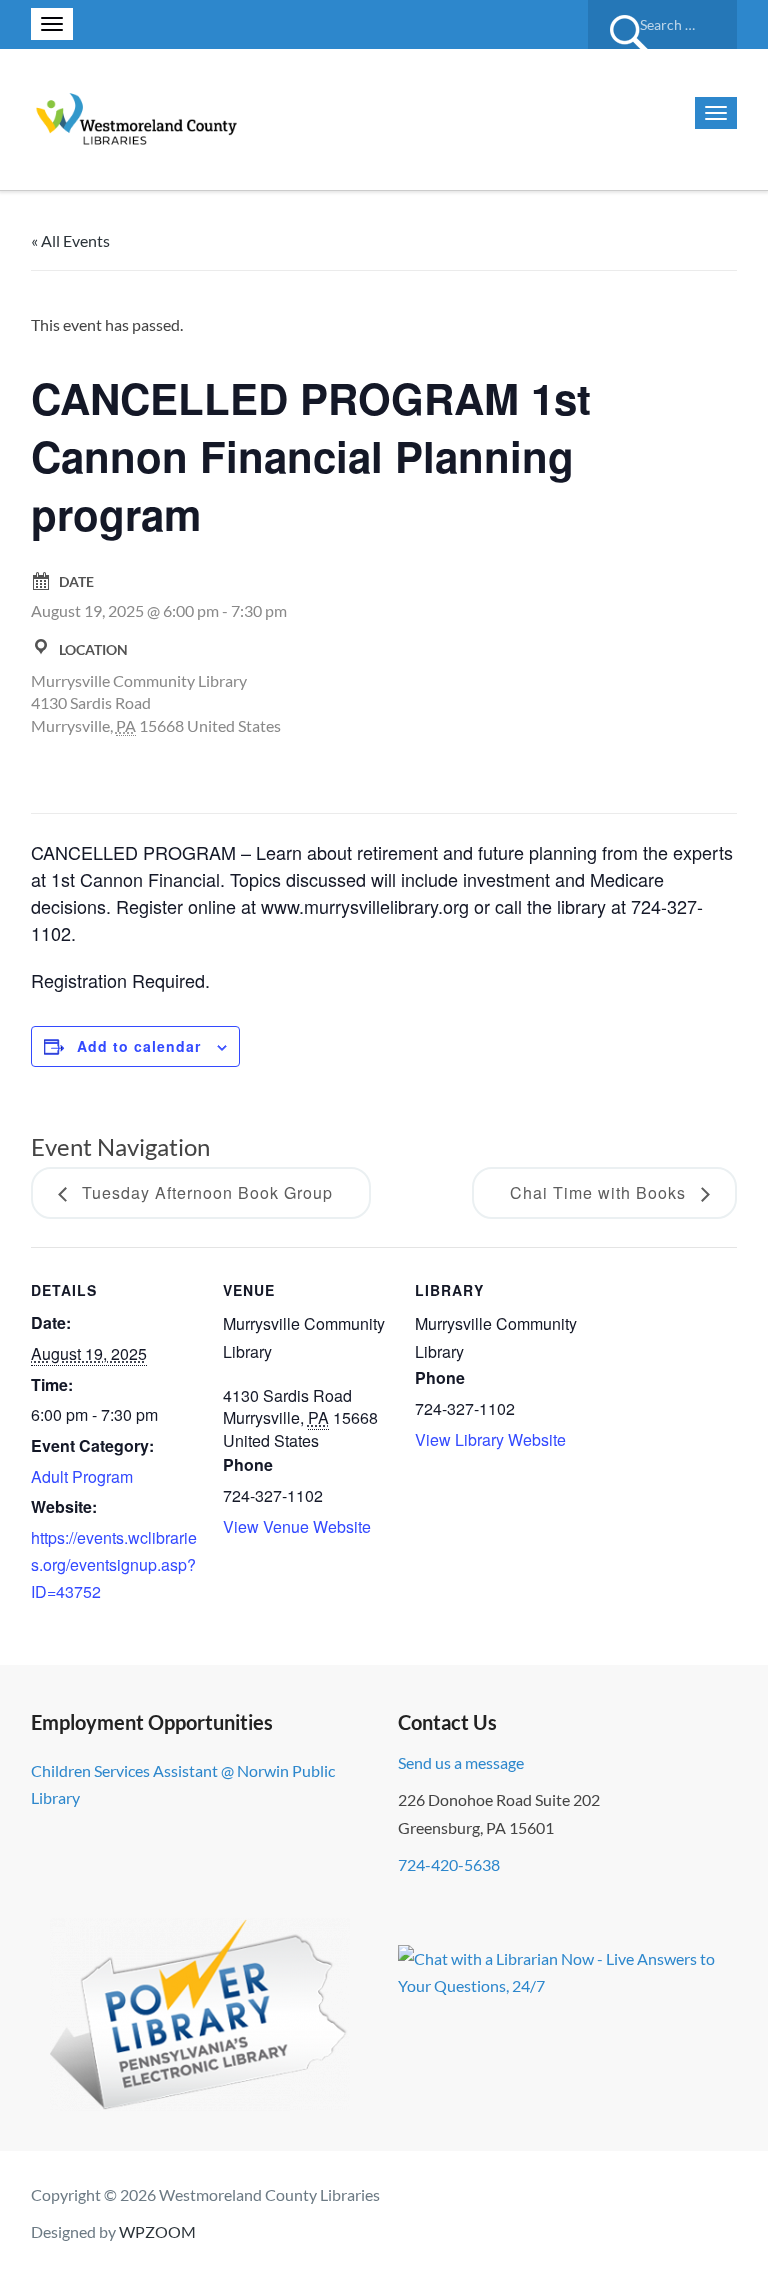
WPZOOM (157, 2231)
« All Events (70, 240)
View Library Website (490, 1439)
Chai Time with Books (600, 1192)
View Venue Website (297, 1526)
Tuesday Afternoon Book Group (205, 1192)
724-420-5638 (449, 1864)
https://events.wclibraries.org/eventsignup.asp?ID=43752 (114, 1564)
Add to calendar (139, 1046)
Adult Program (82, 1476)
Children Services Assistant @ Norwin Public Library (183, 1784)
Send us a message (461, 1762)
